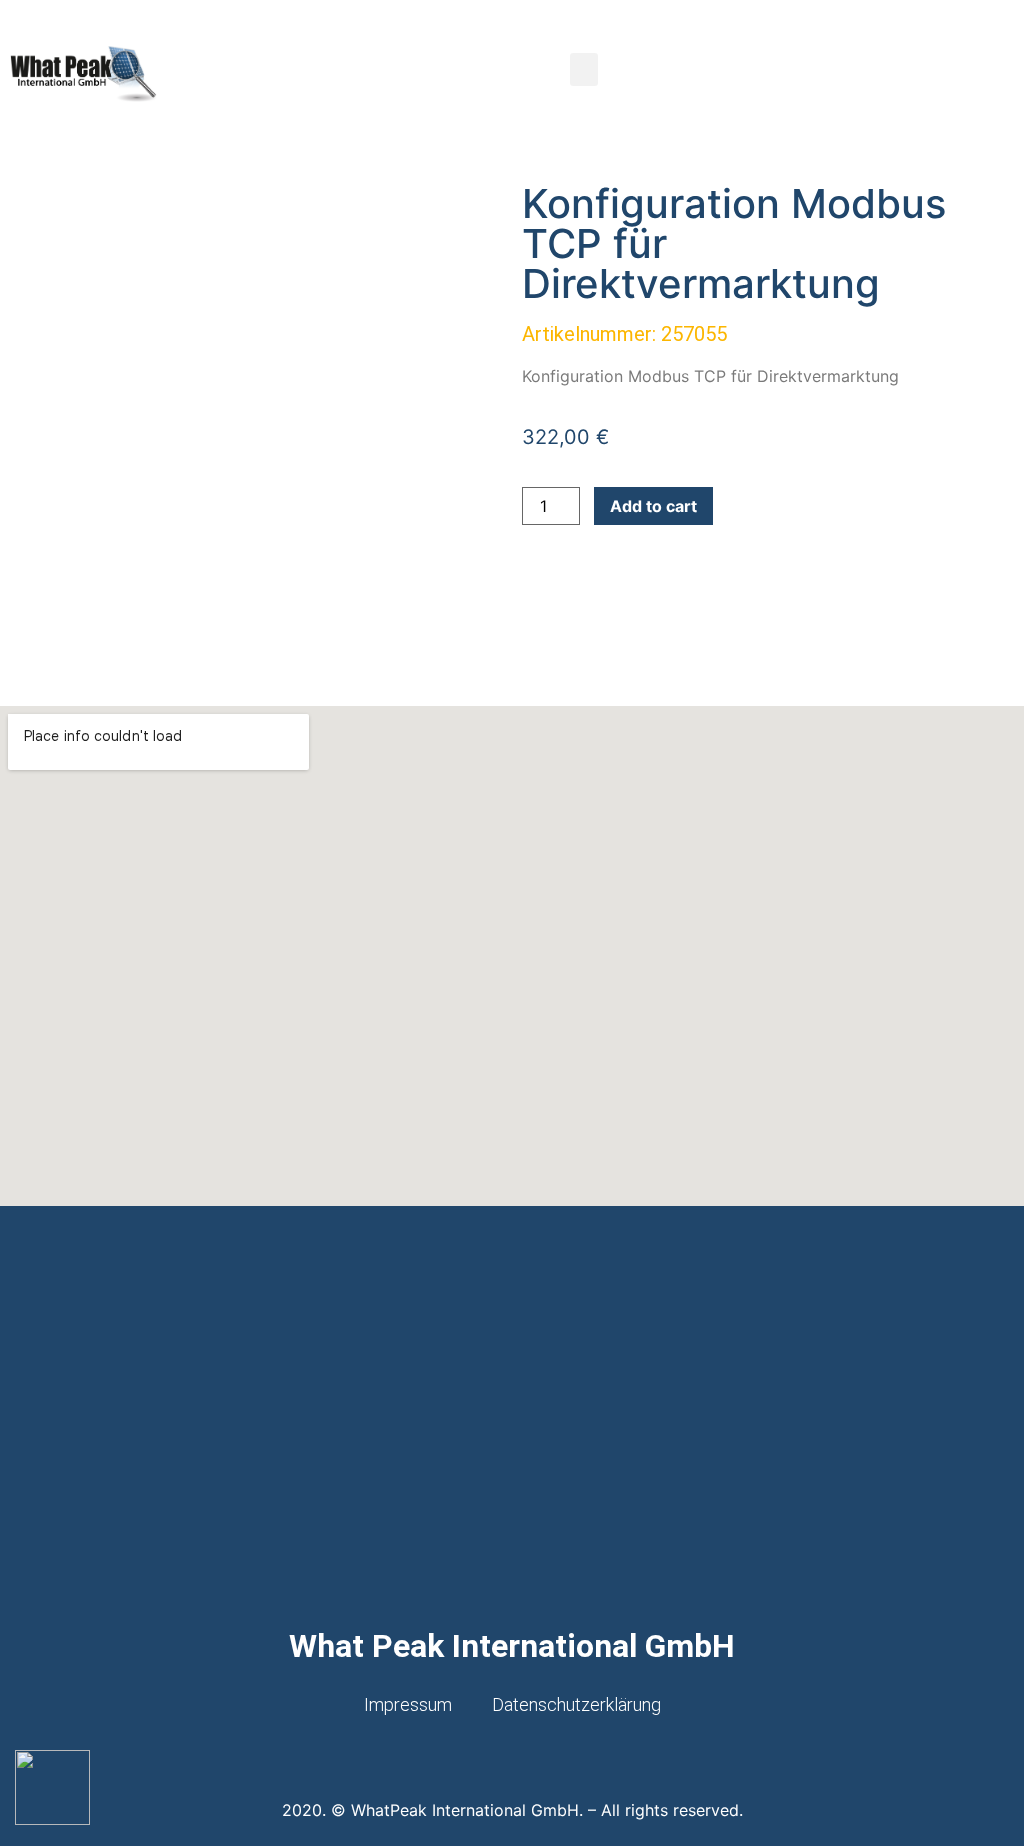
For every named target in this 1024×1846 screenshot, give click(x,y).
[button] (584, 69)
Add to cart (653, 506)
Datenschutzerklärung (576, 1704)
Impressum (408, 1704)
